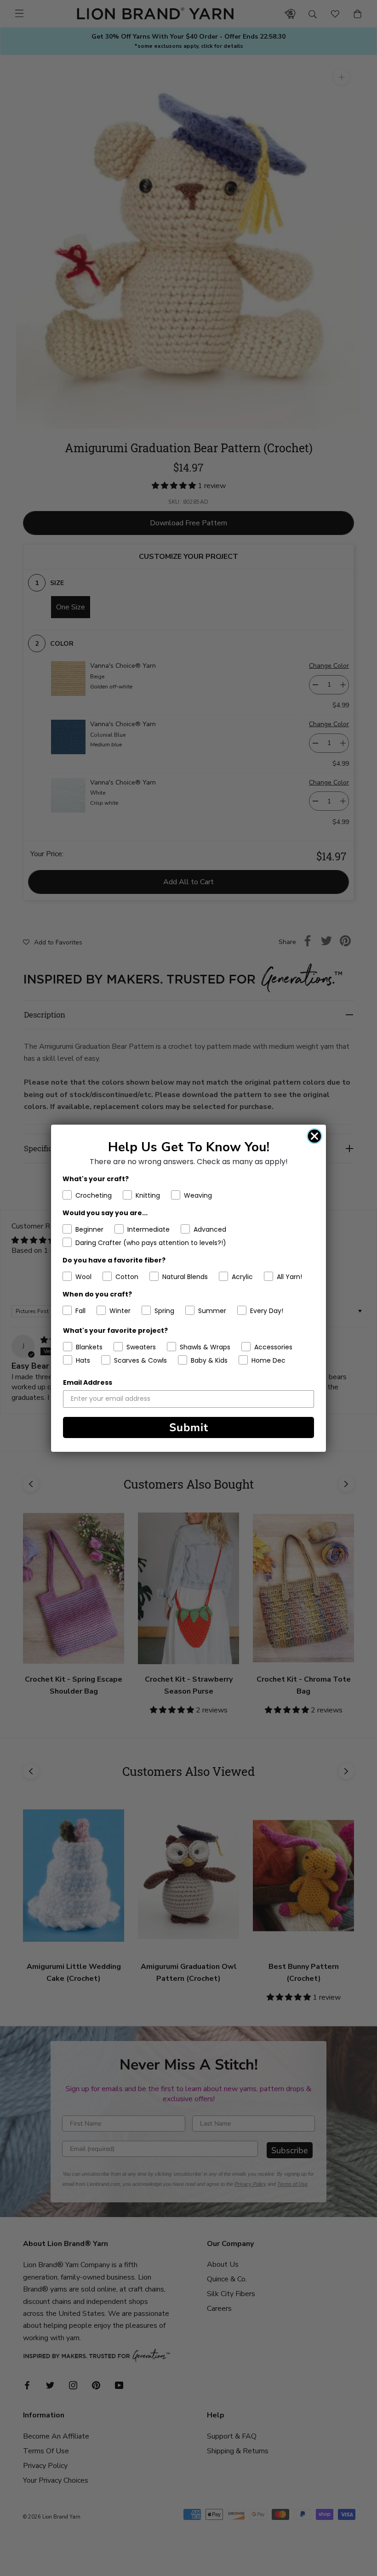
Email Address (88, 1382)
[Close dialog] (314, 1136)
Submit (189, 1427)
